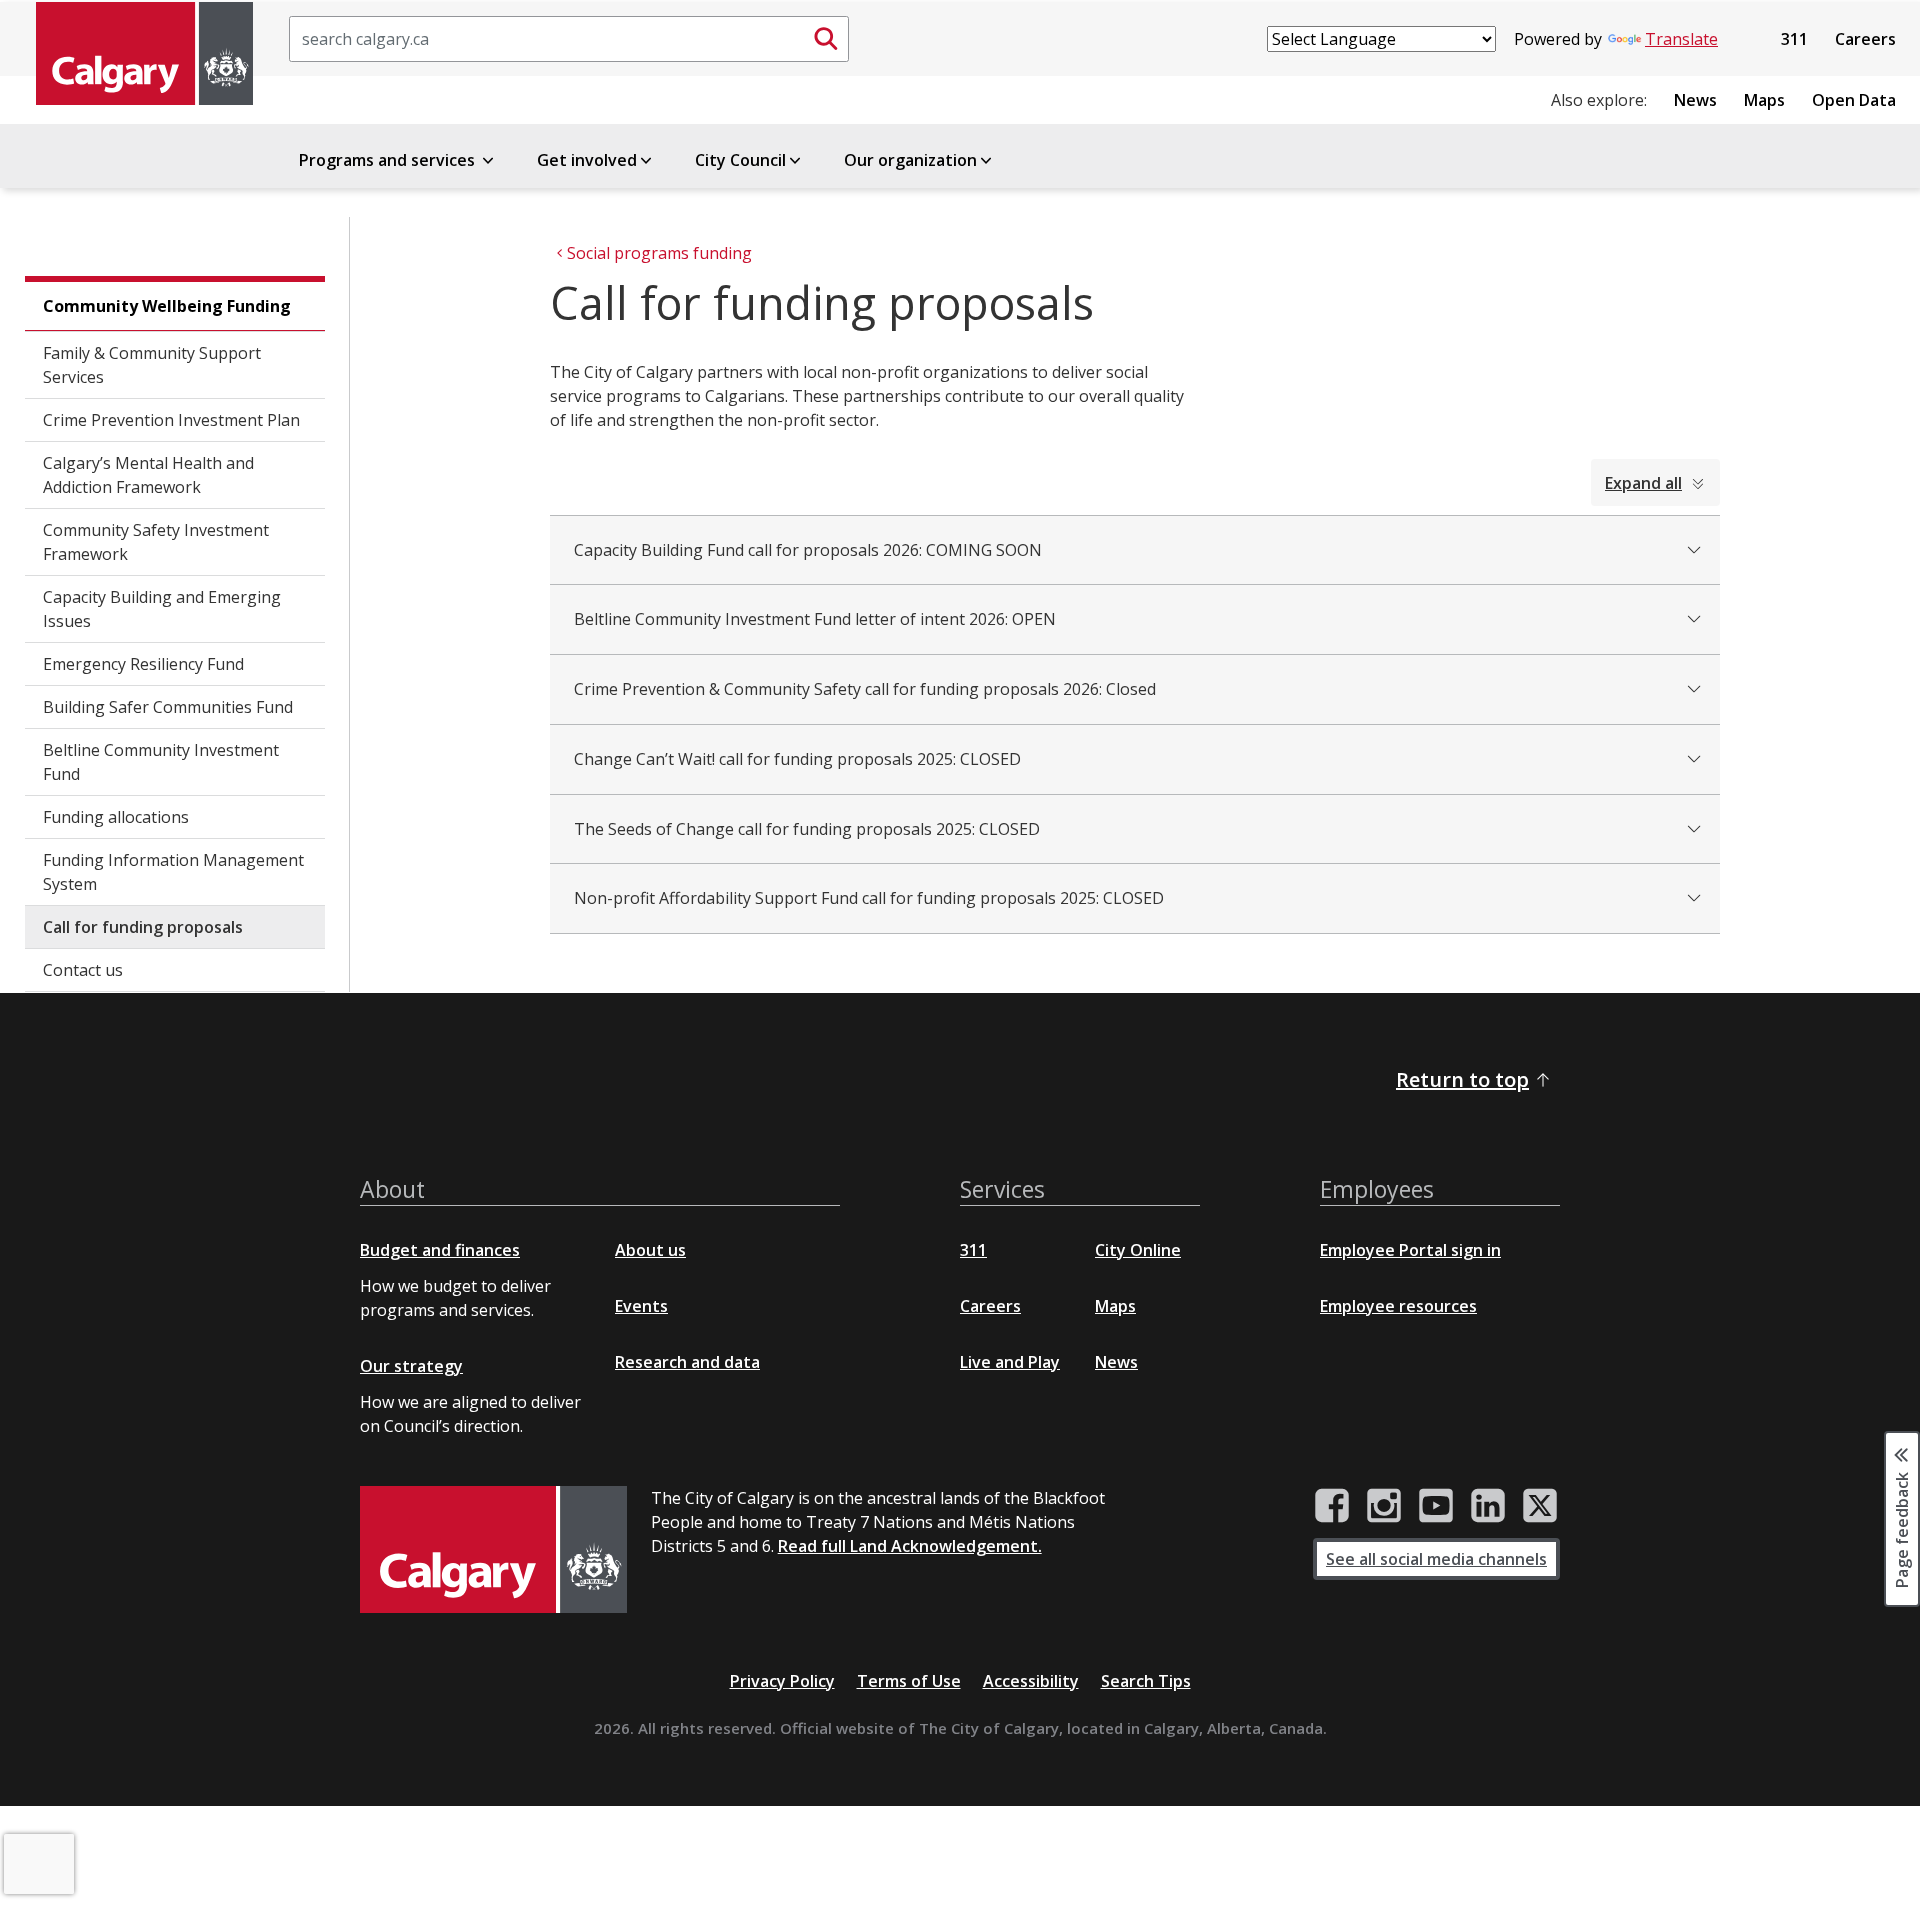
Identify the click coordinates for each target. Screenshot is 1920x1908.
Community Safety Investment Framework (156, 542)
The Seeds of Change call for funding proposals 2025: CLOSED (807, 829)
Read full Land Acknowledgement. (910, 1546)
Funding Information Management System (173, 872)
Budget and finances (440, 1250)
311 (1794, 39)
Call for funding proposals (143, 927)
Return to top (1462, 1079)
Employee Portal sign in (1410, 1250)
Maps (1764, 100)
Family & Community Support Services (152, 365)
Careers (1865, 39)
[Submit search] (826, 39)
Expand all (1643, 483)
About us (650, 1250)
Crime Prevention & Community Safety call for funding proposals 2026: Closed (865, 689)
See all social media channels (1436, 1559)
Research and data (687, 1362)
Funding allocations (116, 817)
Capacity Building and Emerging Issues (162, 609)
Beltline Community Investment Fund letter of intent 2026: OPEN (815, 619)
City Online (1138, 1250)
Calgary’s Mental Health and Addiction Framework (148, 475)
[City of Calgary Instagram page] (1384, 1506)
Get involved (587, 160)
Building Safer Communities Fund (168, 707)
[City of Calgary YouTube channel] (1436, 1506)
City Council (740, 160)
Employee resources (1398, 1306)
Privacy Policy (782, 1681)
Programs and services (389, 160)
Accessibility (1031, 1681)
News (1695, 100)
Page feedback (1902, 1529)
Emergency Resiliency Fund (143, 664)
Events (641, 1306)
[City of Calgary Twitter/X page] (1540, 1506)
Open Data (1854, 100)
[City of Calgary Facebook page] (1332, 1506)
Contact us (83, 970)
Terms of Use (909, 1681)
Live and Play (1010, 1362)
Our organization (910, 160)
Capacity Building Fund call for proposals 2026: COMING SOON (808, 550)
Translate (1681, 39)
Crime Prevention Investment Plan (171, 420)
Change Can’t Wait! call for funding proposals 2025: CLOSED (797, 759)
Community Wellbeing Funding (167, 306)
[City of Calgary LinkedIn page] (1488, 1506)
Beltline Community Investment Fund (161, 762)
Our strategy (411, 1366)
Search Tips (1146, 1681)
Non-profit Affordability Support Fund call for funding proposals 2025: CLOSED (869, 898)
